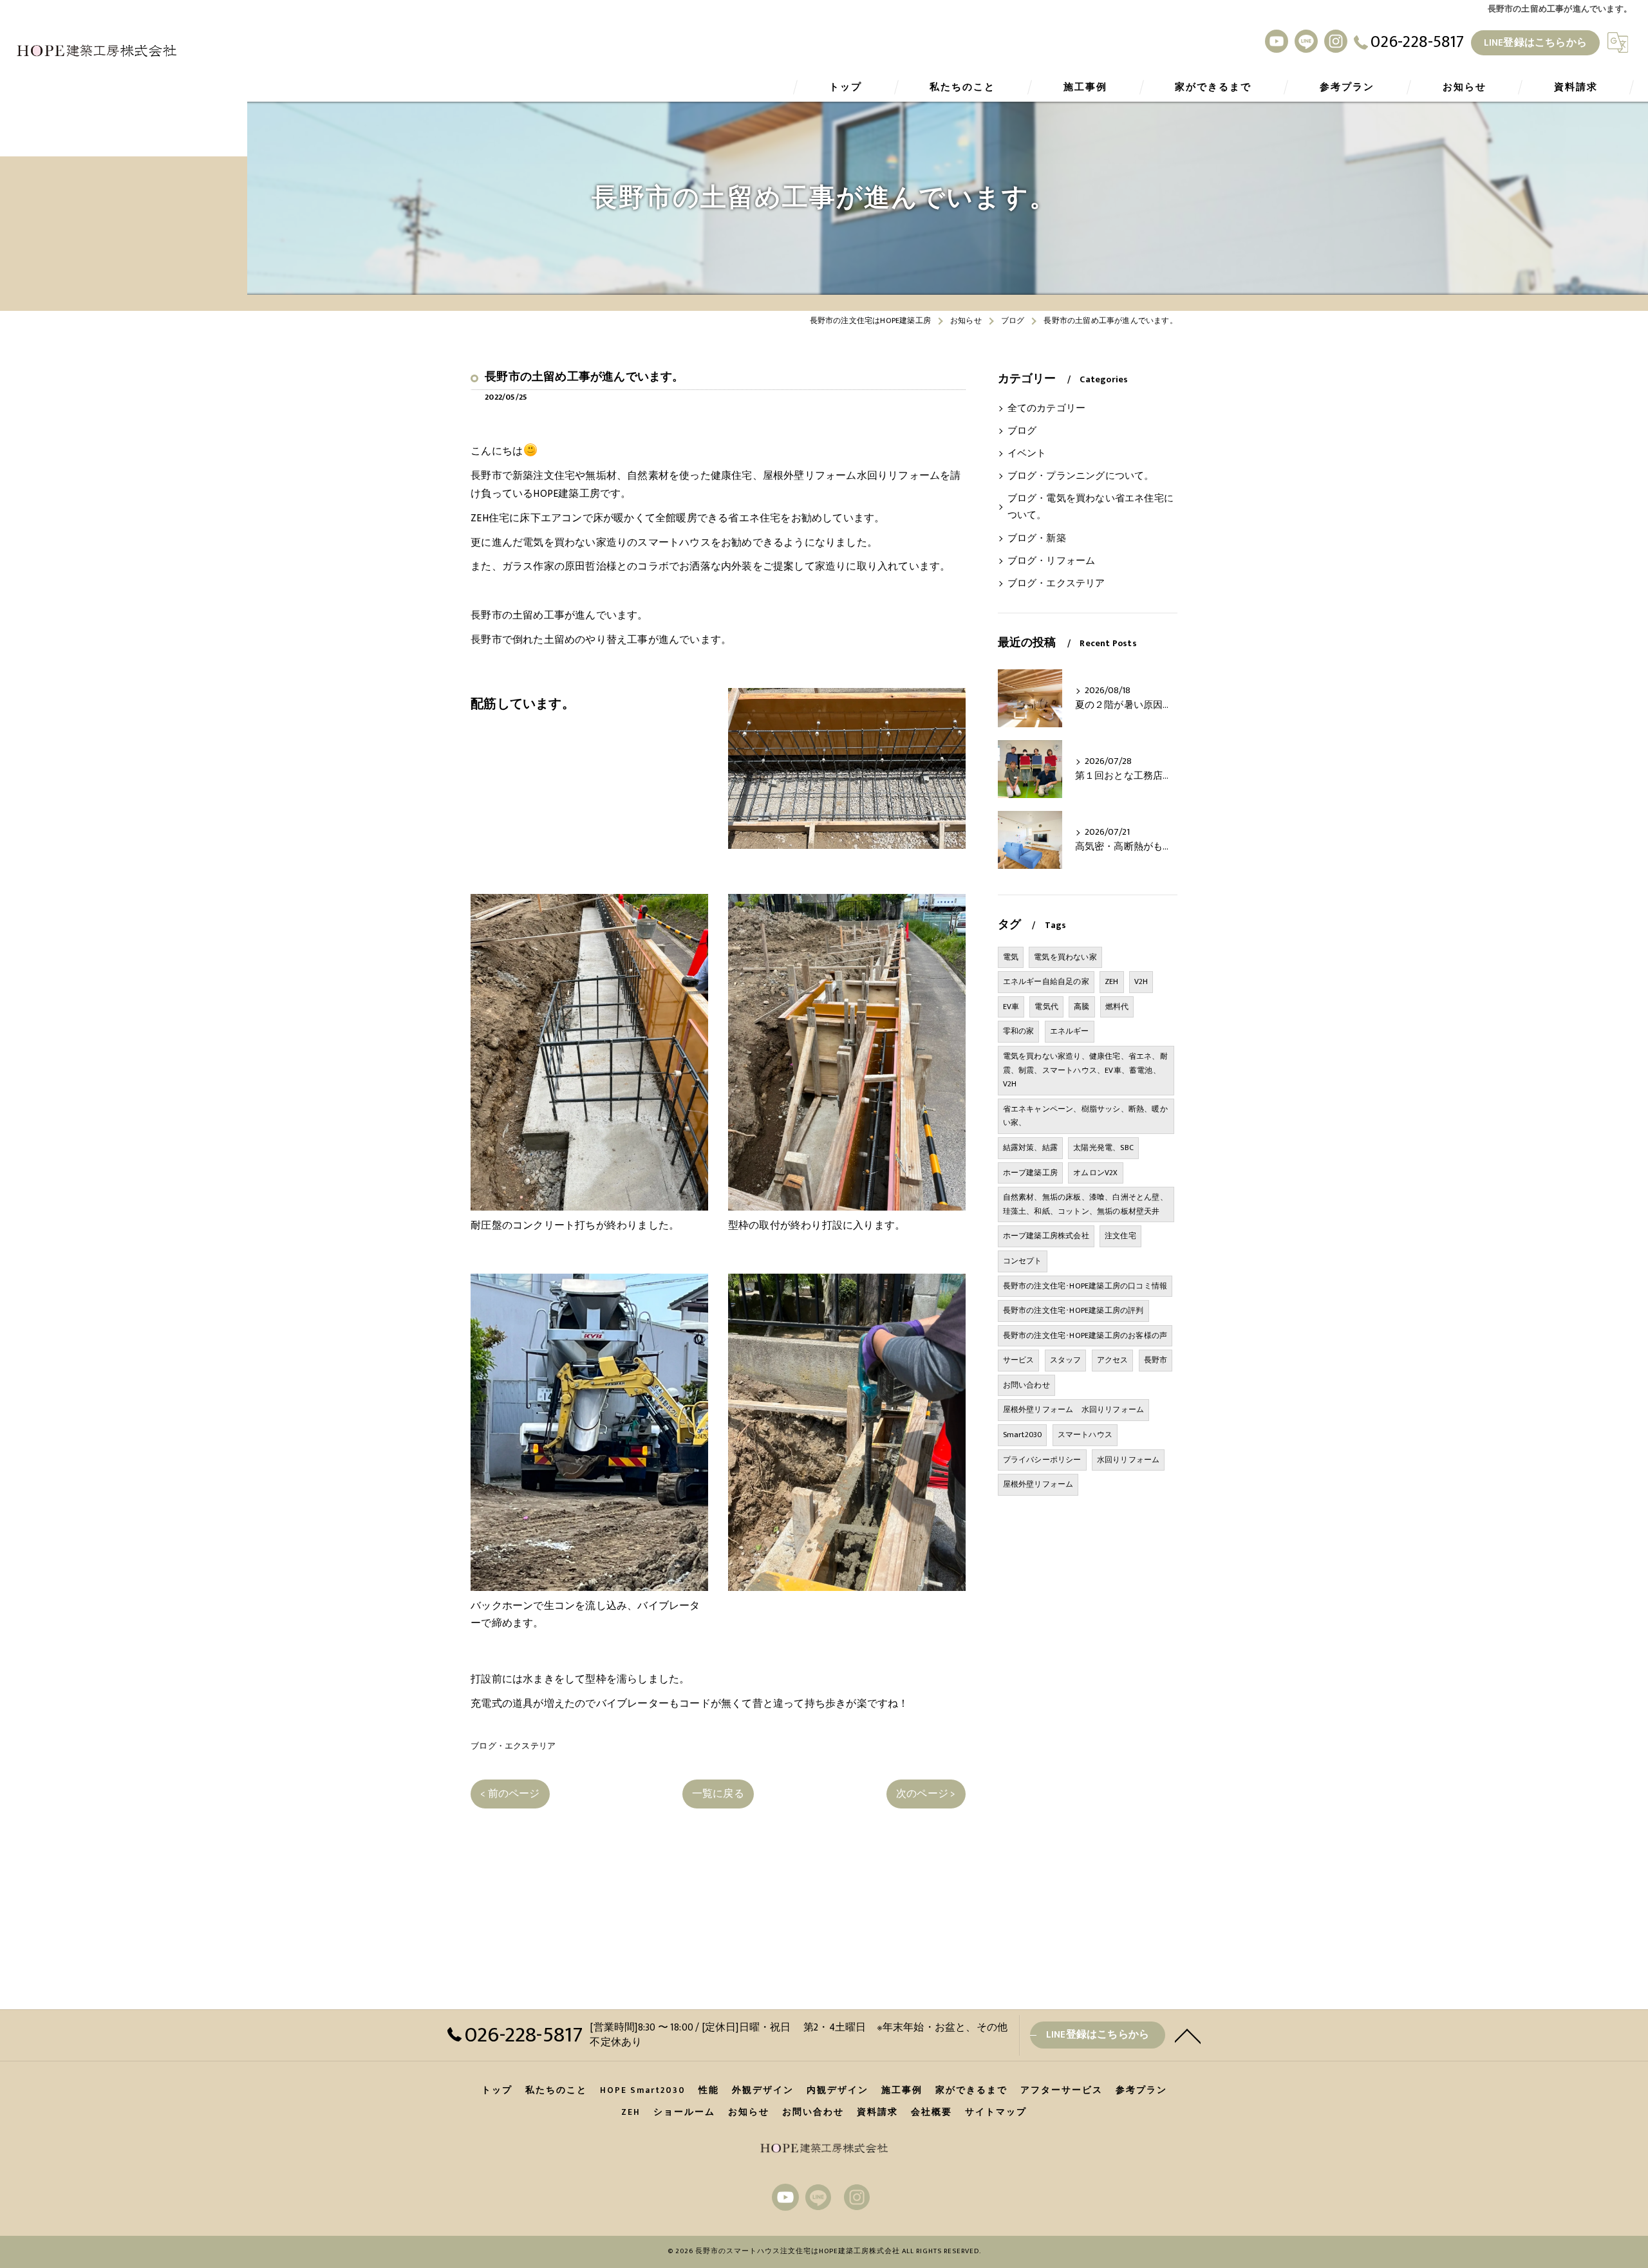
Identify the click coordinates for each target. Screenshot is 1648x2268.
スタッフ (1066, 1360)
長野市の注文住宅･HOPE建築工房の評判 (1073, 1310)
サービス (1019, 1360)
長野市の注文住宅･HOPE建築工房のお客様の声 (1085, 1335)
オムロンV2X (1095, 1173)
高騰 (1081, 1007)
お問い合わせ (1026, 1385)
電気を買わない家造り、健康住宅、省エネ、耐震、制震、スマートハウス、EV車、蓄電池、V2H (1085, 1070)
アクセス (1113, 1360)
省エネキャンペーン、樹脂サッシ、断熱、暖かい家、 (1085, 1116)
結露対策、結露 (1030, 1148)
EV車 (1011, 1007)
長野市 (1156, 1360)
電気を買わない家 (1065, 957)
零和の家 (1019, 1031)
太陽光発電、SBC (1103, 1148)
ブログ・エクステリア (513, 1746)
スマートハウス (1085, 1435)
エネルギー (1070, 1031)
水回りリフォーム (1128, 1460)
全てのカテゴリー (1047, 409)
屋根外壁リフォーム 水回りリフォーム (1074, 1409)
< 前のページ (510, 1794)
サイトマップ (996, 2112)
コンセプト (1023, 1261)
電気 (1011, 957)
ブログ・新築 (1037, 539)
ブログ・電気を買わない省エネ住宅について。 (1091, 507)
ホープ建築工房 (1030, 1173)
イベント (1027, 454)
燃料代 (1117, 1007)
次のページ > (926, 1794)
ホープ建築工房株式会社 (1046, 1236)
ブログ (1022, 431)
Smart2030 (1023, 1435)
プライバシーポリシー (1042, 1460)
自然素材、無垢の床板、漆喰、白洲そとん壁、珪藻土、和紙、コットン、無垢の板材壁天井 (1085, 1204)
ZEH (1112, 981)
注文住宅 (1120, 1236)
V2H (1141, 981)
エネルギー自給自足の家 (1046, 981)
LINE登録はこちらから (1535, 42)
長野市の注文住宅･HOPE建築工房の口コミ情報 (1085, 1286)
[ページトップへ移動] (1188, 2035)
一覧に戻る (718, 1794)
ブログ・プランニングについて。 (1081, 476)
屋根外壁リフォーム (1038, 1484)
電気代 (1046, 1007)
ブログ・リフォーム (1052, 561)
